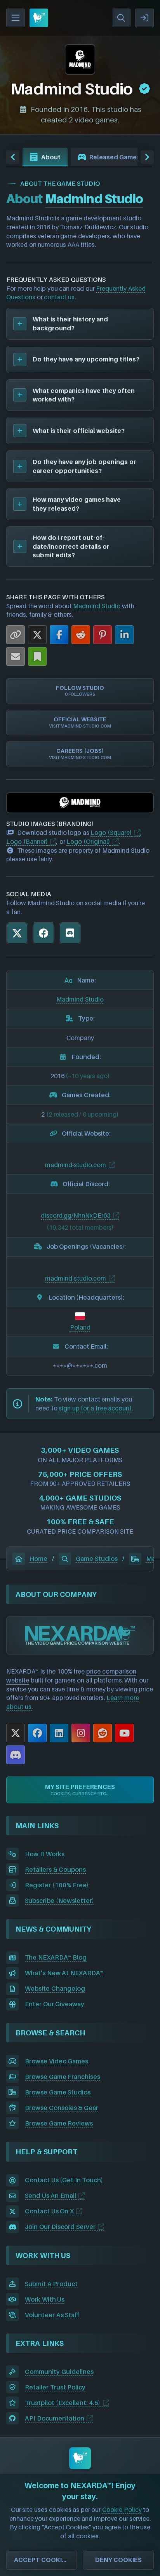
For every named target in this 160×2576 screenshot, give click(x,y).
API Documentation (55, 2418)
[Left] (13, 157)
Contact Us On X (49, 2211)
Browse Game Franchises (63, 2077)
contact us (59, 297)
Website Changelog (55, 1988)
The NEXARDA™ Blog (56, 1957)
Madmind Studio (97, 606)
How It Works (45, 1854)
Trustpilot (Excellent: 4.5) (63, 2403)
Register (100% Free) (57, 1885)
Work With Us (45, 2299)
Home (38, 1559)
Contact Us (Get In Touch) (64, 2180)
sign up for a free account (95, 1408)
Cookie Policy (122, 2510)
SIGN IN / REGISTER (144, 18)
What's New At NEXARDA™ (64, 1973)
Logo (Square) (111, 832)
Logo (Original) (88, 841)
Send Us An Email (50, 2196)
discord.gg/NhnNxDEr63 (76, 1215)
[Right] (147, 157)
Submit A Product (51, 2284)
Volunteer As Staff (52, 2315)
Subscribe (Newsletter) (59, 1901)
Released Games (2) (120, 157)
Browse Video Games (57, 2061)
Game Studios (97, 1559)
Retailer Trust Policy (55, 2387)
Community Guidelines (59, 2372)
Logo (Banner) (27, 841)
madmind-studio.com (76, 1165)
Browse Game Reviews (59, 2123)
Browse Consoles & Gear (62, 2108)
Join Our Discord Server (60, 2227)
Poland (80, 1327)
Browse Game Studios (58, 2092)
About (51, 157)
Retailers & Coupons (55, 1869)
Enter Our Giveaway (55, 2004)
